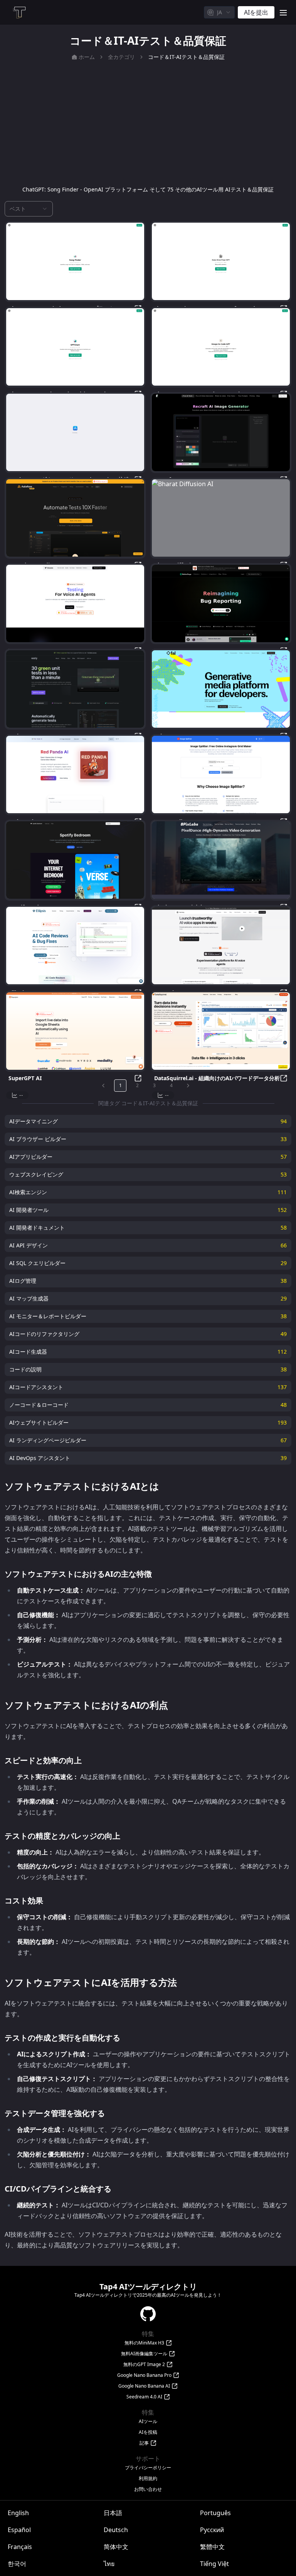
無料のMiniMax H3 (144, 2343)
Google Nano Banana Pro (144, 2375)
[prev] (103, 1086)
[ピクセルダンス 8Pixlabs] (221, 860)
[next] (188, 1086)
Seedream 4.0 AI (144, 2397)
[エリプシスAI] (75, 946)
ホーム (87, 57)
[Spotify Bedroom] (75, 860)
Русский (212, 2530)
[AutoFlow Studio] (75, 518)
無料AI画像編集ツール (144, 2354)
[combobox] (219, 12)
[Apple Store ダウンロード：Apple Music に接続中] (75, 432)
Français (20, 2547)
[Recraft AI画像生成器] (221, 432)
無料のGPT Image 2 (144, 2365)
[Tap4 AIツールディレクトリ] (19, 12)
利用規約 (148, 2479)
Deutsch (116, 2530)
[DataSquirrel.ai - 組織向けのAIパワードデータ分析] (221, 1031)
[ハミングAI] (221, 946)
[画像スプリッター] (221, 774)
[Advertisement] (148, 123)
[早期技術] (75, 689)
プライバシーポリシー (148, 2468)
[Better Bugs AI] (221, 603)
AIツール (148, 2422)
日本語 (113, 2513)
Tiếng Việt (214, 2564)
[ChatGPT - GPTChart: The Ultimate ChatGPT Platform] (75, 347)
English (18, 2513)
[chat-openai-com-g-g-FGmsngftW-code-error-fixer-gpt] (221, 261)
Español (19, 2530)
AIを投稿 (148, 2432)
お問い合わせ (148, 2489)
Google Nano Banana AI (144, 2386)
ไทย (109, 2564)
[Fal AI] (221, 689)
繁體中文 (212, 2547)
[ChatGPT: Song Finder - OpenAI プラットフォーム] (75, 261)
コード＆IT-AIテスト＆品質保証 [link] (186, 57)
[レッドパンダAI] (75, 774)
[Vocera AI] (75, 603)
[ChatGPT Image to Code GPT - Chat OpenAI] (221, 347)
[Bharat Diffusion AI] (221, 518)
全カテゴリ (121, 57)
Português (215, 2513)
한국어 (17, 2564)
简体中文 (116, 2547)
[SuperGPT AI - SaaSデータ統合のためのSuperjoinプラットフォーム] (75, 1031)
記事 (144, 2443)
